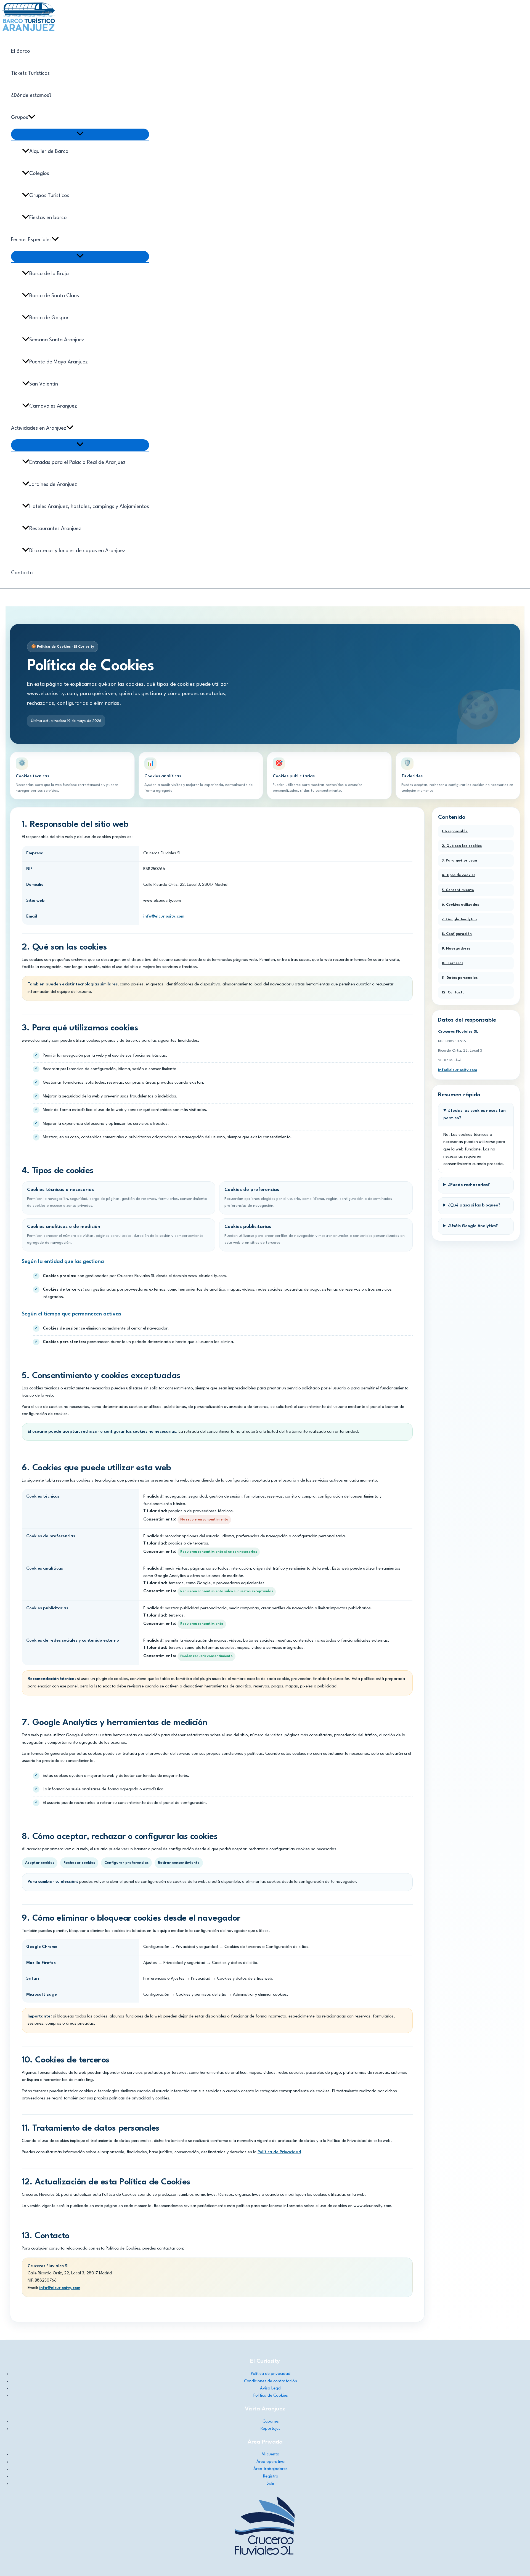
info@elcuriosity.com (164, 917)
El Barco (21, 51)
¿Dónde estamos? (31, 95)
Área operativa (271, 2462)
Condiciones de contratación (271, 2381)
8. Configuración (457, 934)
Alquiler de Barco (49, 151)
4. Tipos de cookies (459, 875)
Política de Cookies (271, 2396)
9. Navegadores (456, 949)
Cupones (271, 2422)
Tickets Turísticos (30, 73)
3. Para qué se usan (459, 861)
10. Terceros (452, 963)
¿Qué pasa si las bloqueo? (474, 1206)
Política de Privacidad (279, 2152)
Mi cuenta (271, 2454)
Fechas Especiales (31, 240)
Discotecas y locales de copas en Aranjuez (77, 551)
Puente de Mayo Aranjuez (59, 362)
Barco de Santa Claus (54, 296)
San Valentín (44, 384)
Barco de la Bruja (49, 274)
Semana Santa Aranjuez (57, 340)
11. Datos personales (460, 978)
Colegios (39, 174)
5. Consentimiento (458, 890)
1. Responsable (455, 832)
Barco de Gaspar (49, 318)
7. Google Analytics (459, 919)
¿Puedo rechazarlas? (469, 1185)
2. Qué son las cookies (462, 846)
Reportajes (271, 2429)
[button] (32, 118)
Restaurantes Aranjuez (55, 529)
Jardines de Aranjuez (53, 485)
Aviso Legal (271, 2388)
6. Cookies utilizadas (460, 905)
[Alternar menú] (80, 134)
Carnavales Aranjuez (53, 406)
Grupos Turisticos (49, 196)
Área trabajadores (271, 2469)
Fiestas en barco (48, 218)
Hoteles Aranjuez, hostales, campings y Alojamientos (89, 507)
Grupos (20, 118)
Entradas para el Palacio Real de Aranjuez (77, 462)
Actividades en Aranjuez (39, 428)
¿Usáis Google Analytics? (473, 1226)
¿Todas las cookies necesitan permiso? (475, 1115)
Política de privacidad (271, 2374)
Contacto (22, 573)
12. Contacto (453, 993)
